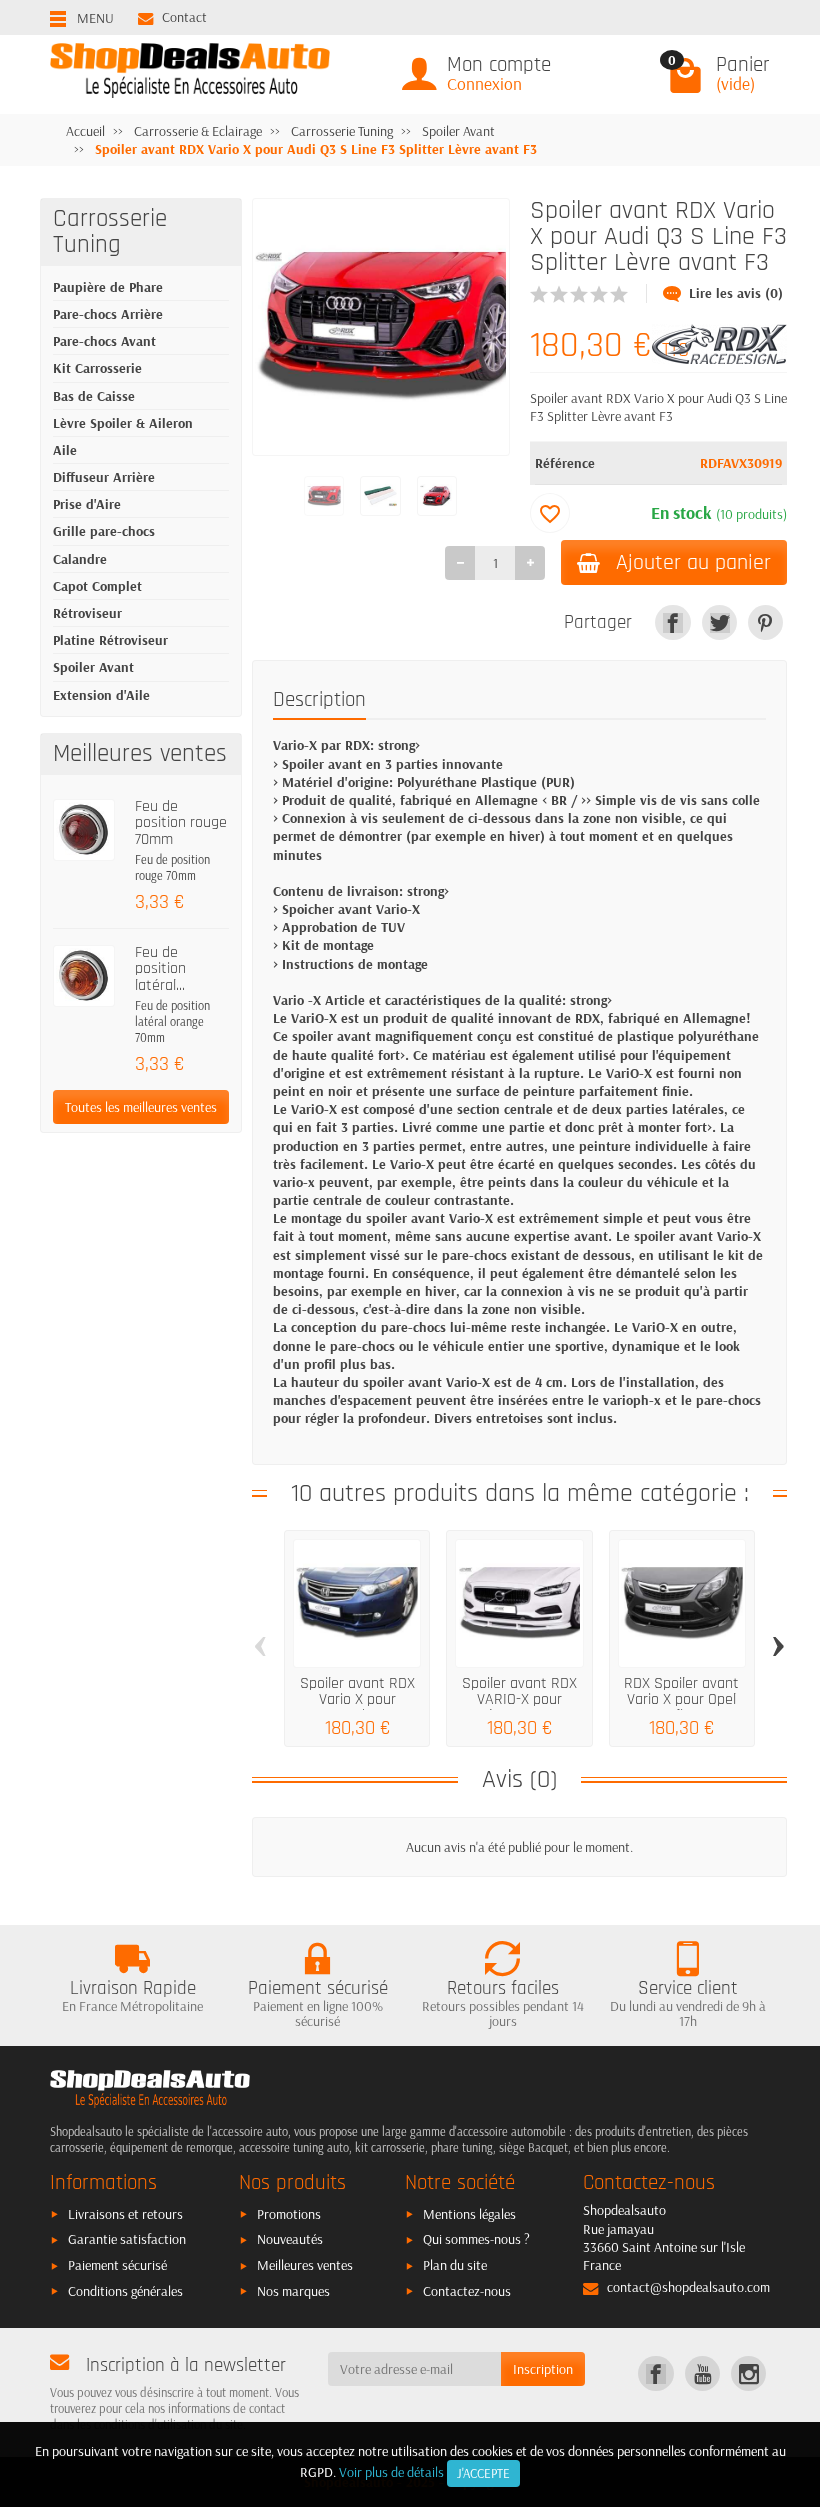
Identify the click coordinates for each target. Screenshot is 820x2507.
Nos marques (293, 2291)
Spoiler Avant (93, 667)
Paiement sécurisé (117, 2265)
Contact (184, 17)
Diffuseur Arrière (104, 477)
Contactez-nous (467, 2291)
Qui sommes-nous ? (476, 2239)
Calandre (80, 559)
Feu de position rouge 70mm (181, 823)
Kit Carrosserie (97, 368)
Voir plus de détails (391, 2472)
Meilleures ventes (305, 2265)
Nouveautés (290, 2239)
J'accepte (483, 2473)
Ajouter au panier (693, 562)
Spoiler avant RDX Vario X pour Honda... (357, 1700)
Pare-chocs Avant (104, 341)
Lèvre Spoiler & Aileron (123, 423)
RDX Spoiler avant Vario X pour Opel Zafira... (681, 1700)
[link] (672, 622)
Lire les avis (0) (736, 293)
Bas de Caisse (94, 396)
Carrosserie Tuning (110, 231)
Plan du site (455, 2265)
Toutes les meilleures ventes (141, 1107)
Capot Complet (97, 586)
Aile (65, 450)
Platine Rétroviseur (110, 640)
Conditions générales (125, 2291)
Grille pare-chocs (104, 531)
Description (319, 699)
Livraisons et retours (125, 2214)
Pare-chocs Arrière (108, 314)
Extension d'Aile (101, 695)
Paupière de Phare (108, 287)
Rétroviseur (87, 613)
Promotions (289, 2214)
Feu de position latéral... (160, 969)
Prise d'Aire (87, 504)
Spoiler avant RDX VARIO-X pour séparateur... (519, 1700)
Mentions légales (469, 2214)
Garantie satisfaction (127, 2239)
